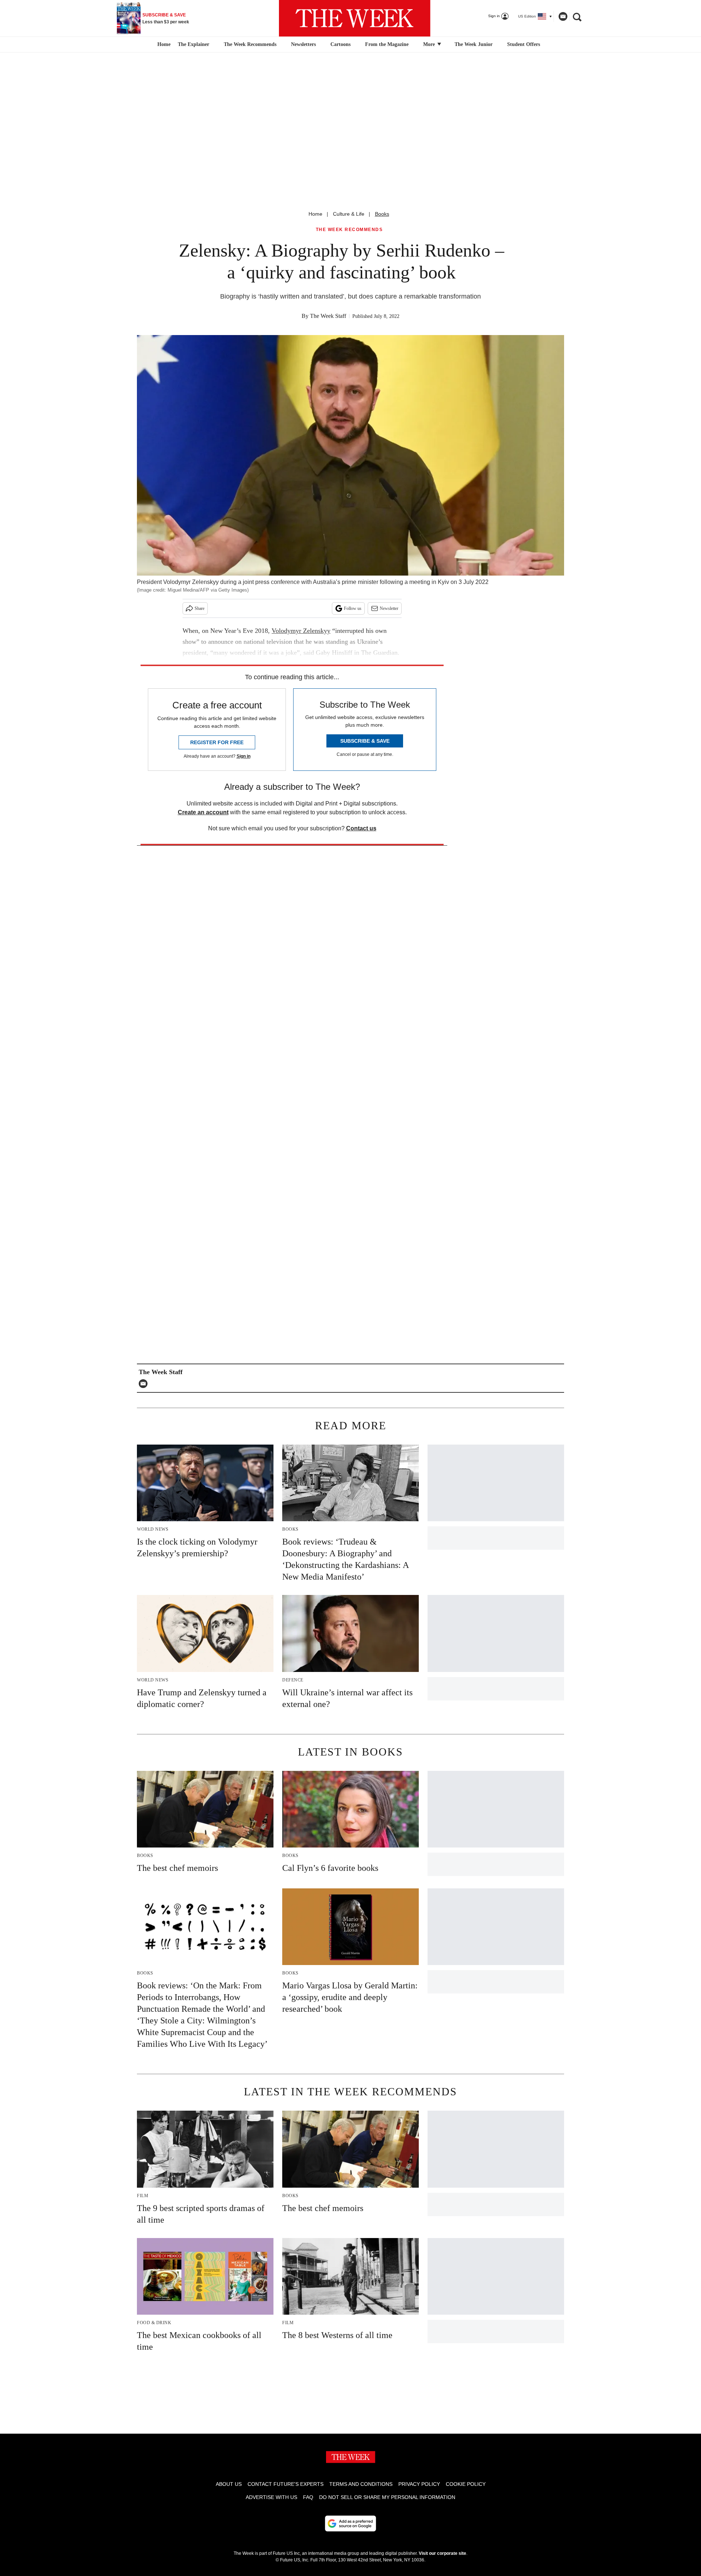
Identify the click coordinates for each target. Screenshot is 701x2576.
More (430, 44)
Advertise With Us (271, 2497)
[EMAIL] (145, 1384)
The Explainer (194, 44)
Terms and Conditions (361, 2484)
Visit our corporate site (443, 2553)
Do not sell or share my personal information (387, 2497)
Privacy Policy (419, 2484)
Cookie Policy (466, 2484)
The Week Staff (328, 316)
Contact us (361, 828)
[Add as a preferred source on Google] (350, 2523)
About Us (229, 2484)
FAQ (308, 2497)
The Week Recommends (250, 44)
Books (382, 214)
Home (315, 214)
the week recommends (349, 230)
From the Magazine (387, 44)
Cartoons (340, 44)
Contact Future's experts (286, 2484)
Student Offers (524, 44)
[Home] (163, 45)
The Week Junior (474, 44)
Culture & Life (349, 214)
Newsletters (303, 44)
